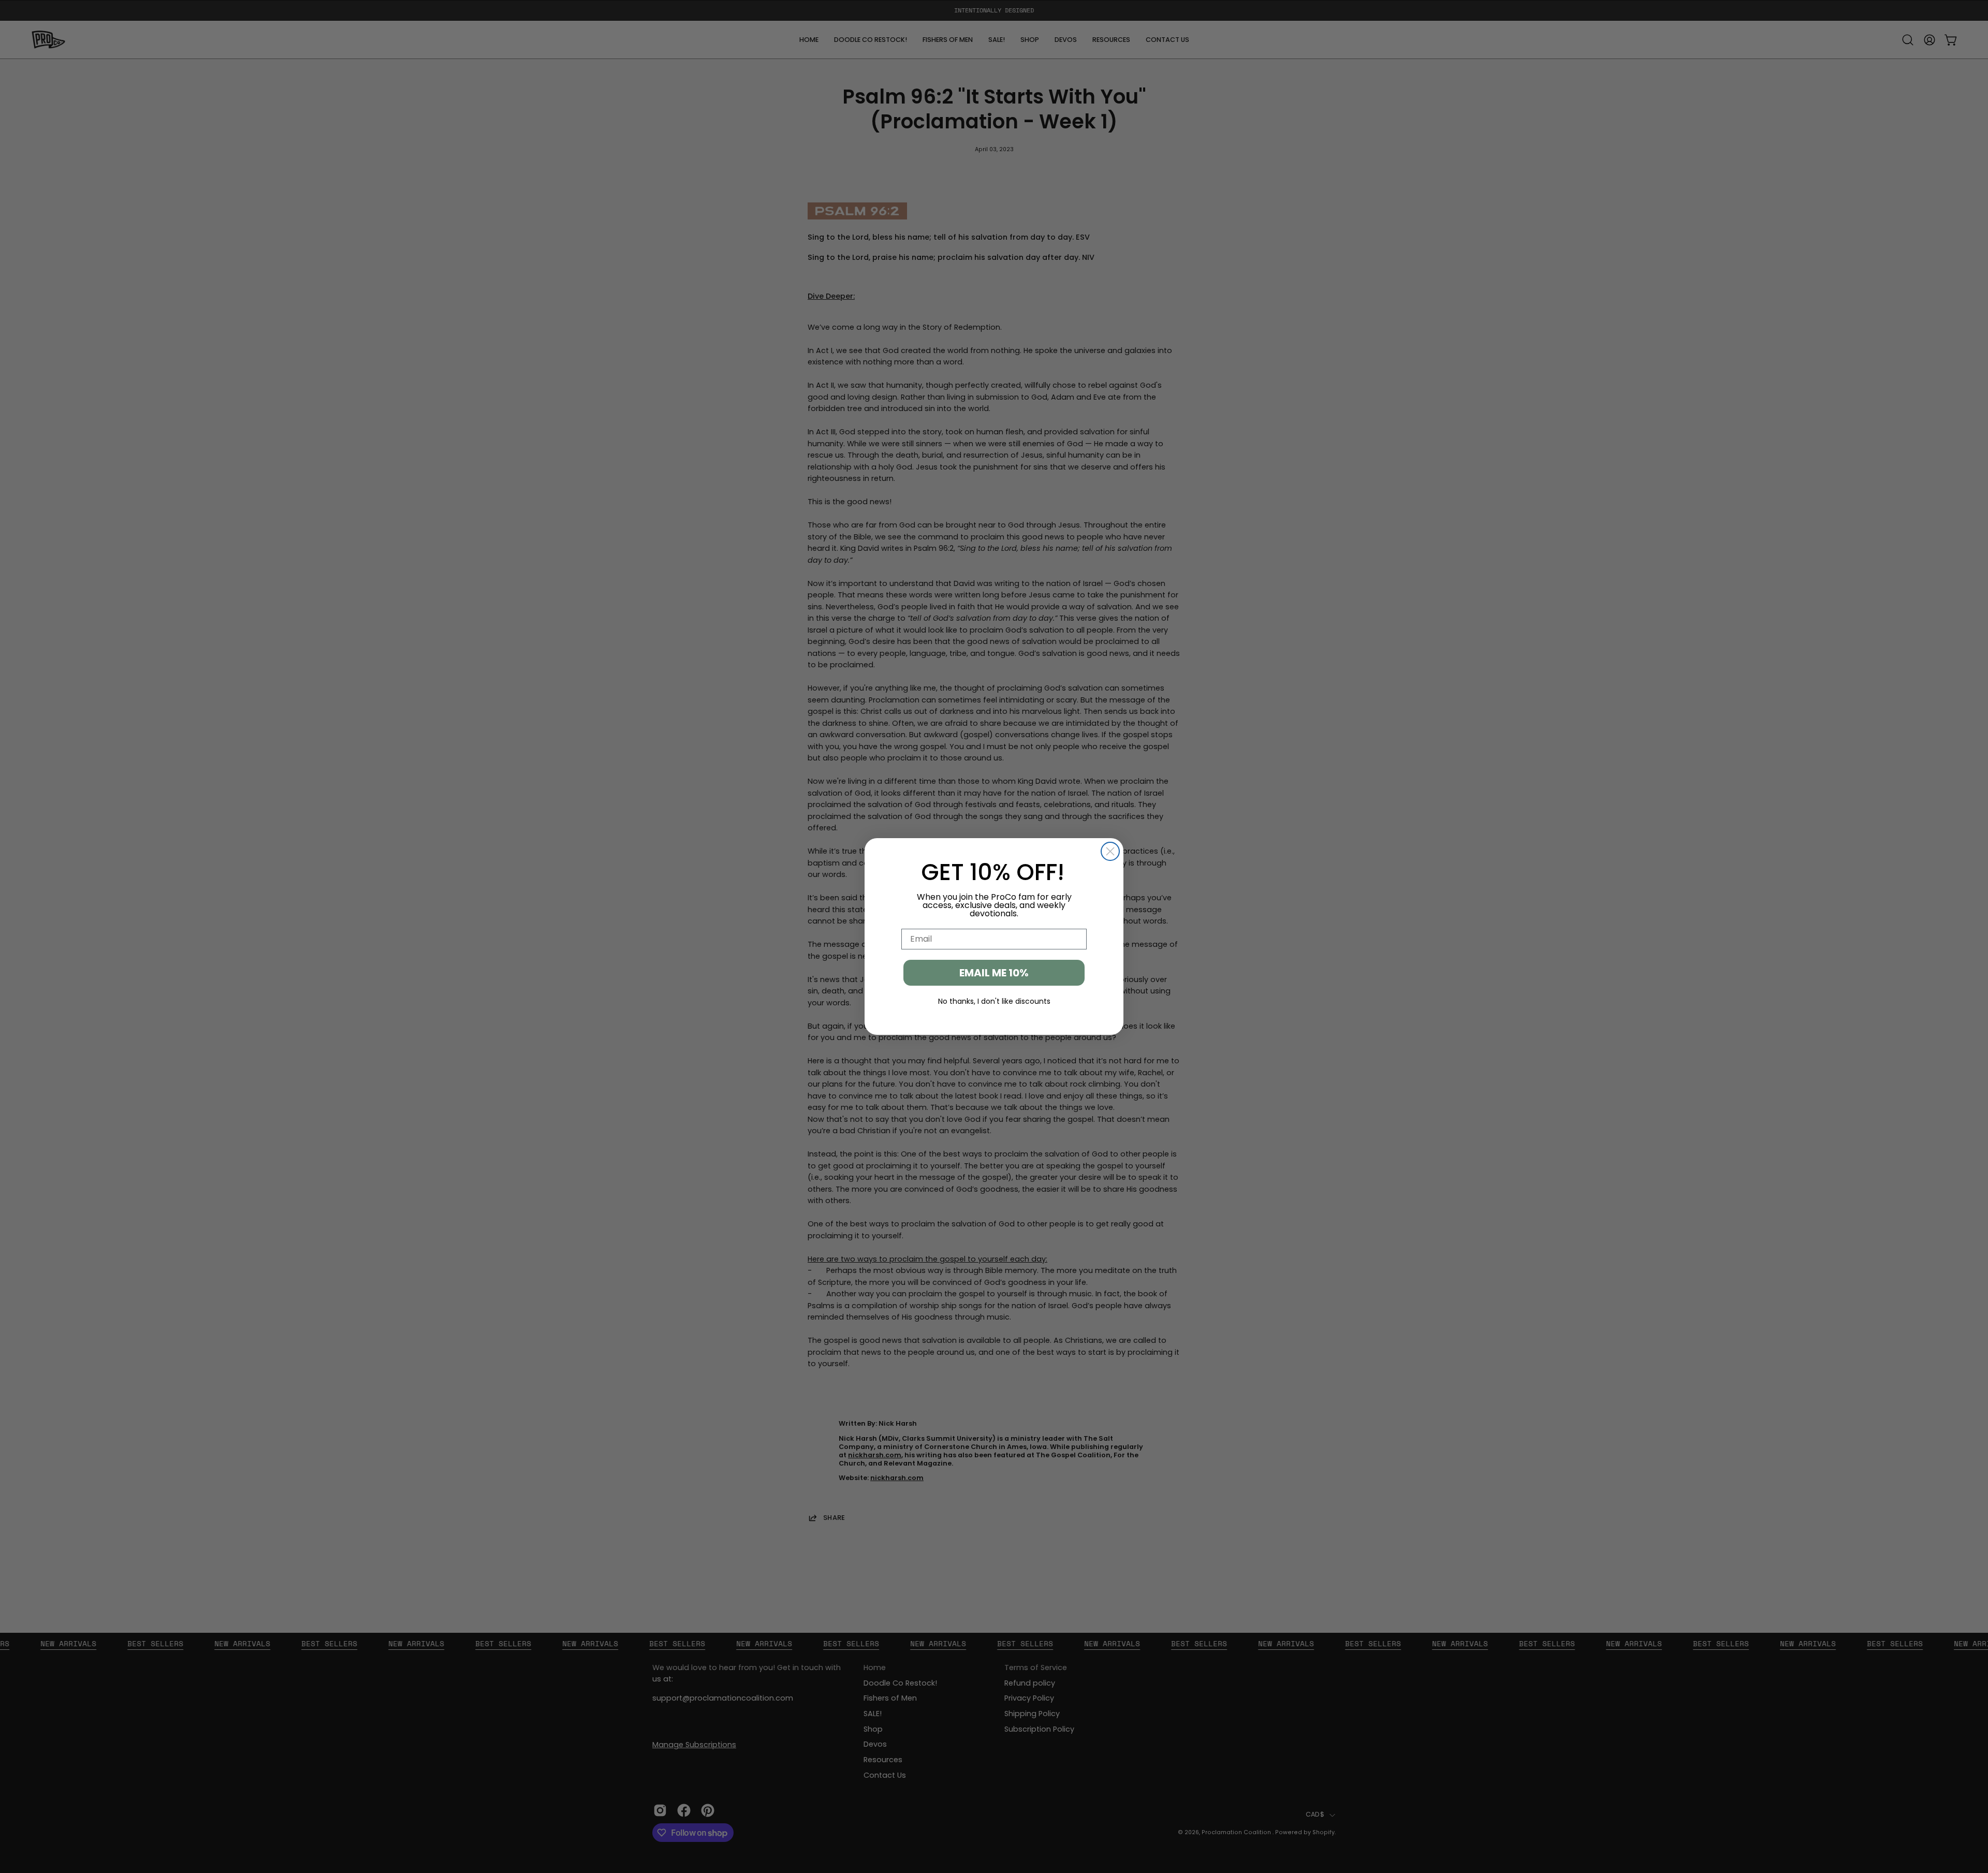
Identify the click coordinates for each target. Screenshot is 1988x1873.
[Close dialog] (1110, 851)
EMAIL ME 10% (994, 973)
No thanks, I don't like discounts (994, 1001)
